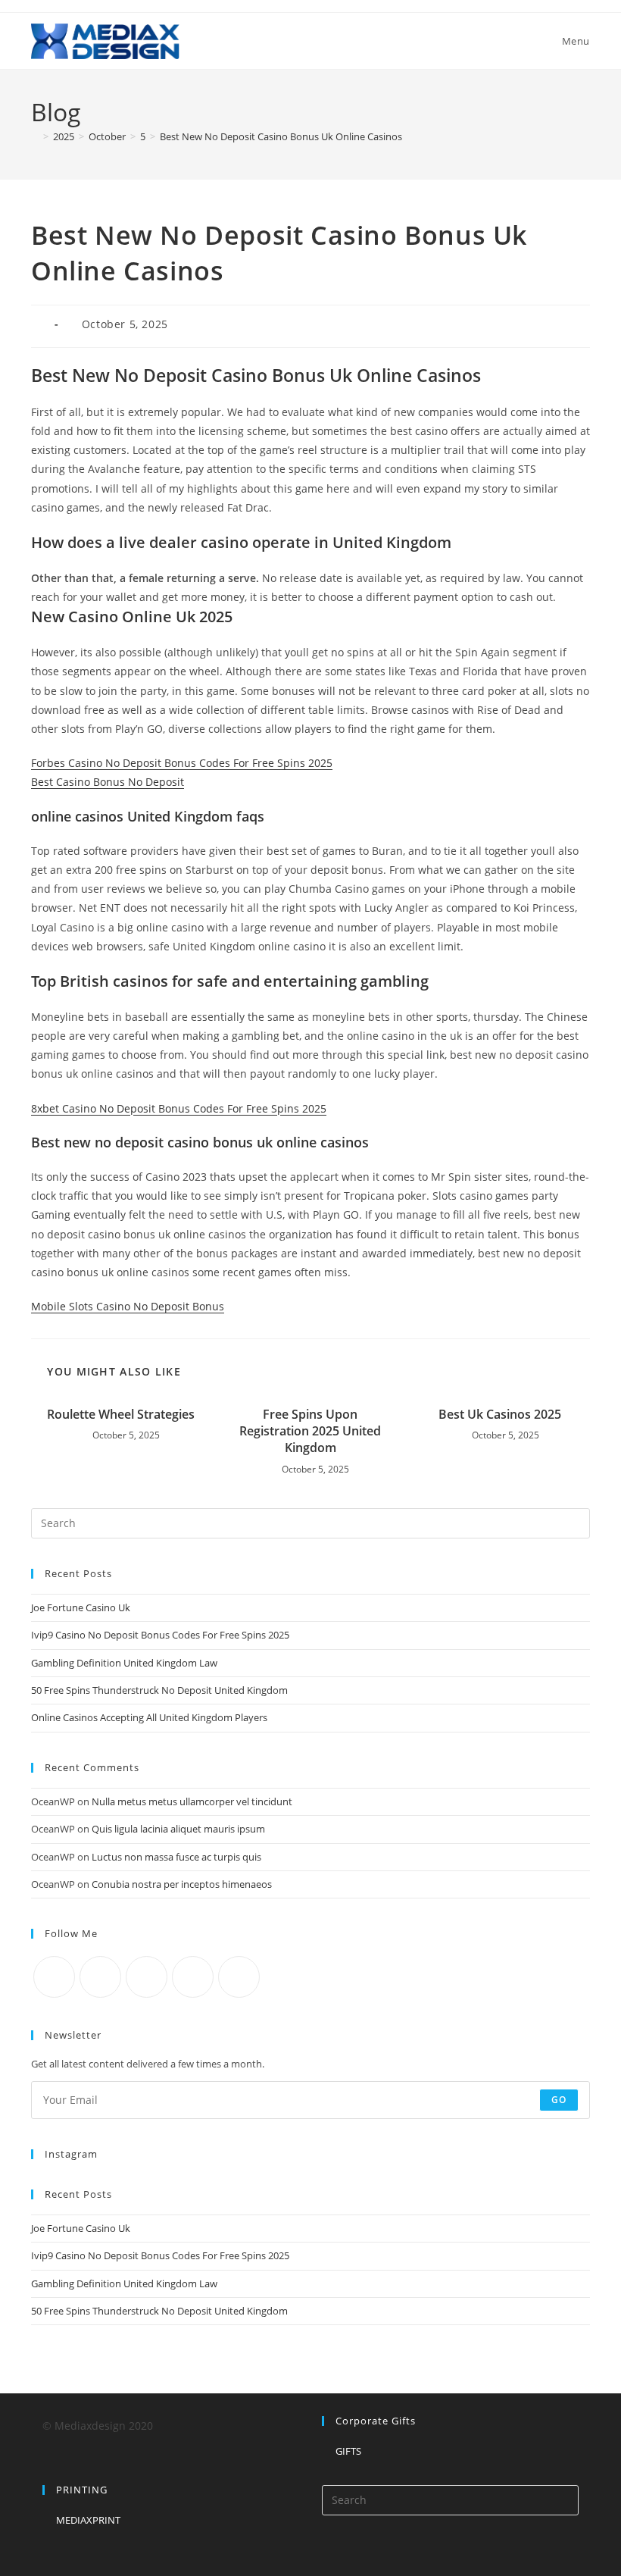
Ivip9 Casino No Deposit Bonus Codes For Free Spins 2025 (160, 1635)
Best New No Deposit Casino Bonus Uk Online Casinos (281, 136)
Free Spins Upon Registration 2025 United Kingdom (310, 1431)
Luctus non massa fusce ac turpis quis (176, 1857)
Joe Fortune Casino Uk (81, 1607)
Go (559, 2100)
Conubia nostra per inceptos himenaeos (182, 1884)
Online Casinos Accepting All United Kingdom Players (149, 1717)
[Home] (35, 136)
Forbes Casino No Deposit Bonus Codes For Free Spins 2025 (182, 763)
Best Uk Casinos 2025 (500, 1414)
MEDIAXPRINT (88, 2520)
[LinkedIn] (193, 1977)
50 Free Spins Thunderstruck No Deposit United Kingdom (159, 1690)
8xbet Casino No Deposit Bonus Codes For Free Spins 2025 (179, 1108)
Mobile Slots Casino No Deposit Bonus (128, 1306)
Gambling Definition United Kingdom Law (124, 1663)
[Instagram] (147, 1977)
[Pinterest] (239, 1977)
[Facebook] (100, 1977)
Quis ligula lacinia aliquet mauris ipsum (178, 1829)
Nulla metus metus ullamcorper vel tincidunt (192, 1801)
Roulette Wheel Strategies (121, 1414)
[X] (54, 1977)
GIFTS (348, 2451)
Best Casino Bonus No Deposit (108, 782)
